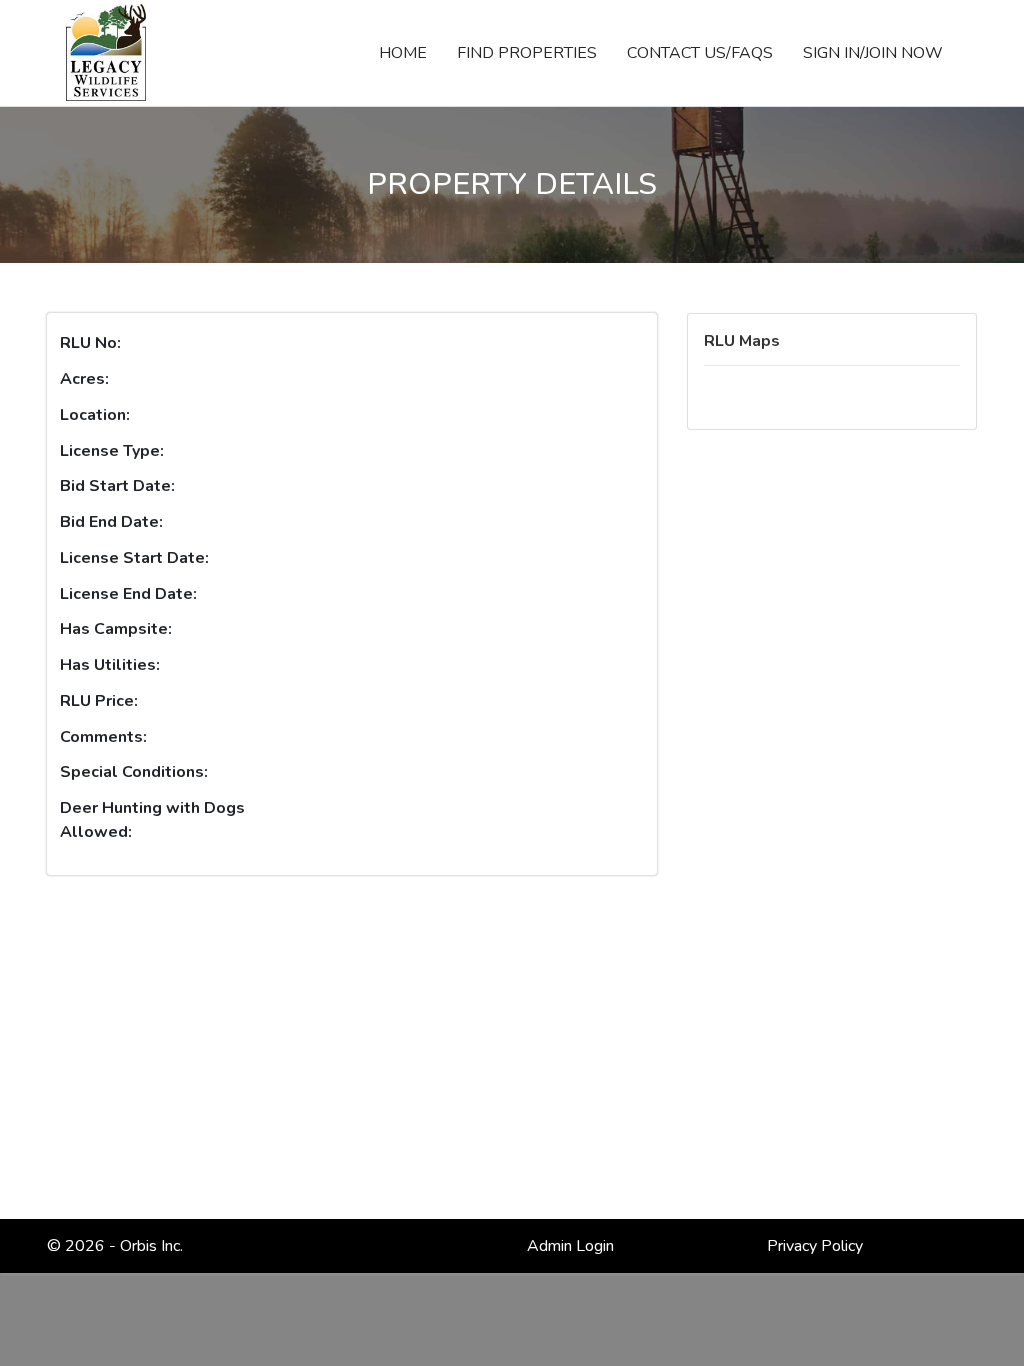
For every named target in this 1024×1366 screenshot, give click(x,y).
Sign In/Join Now (873, 53)
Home (410, 52)
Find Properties (527, 53)
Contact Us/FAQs (700, 53)
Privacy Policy (815, 1246)
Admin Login (570, 1246)
